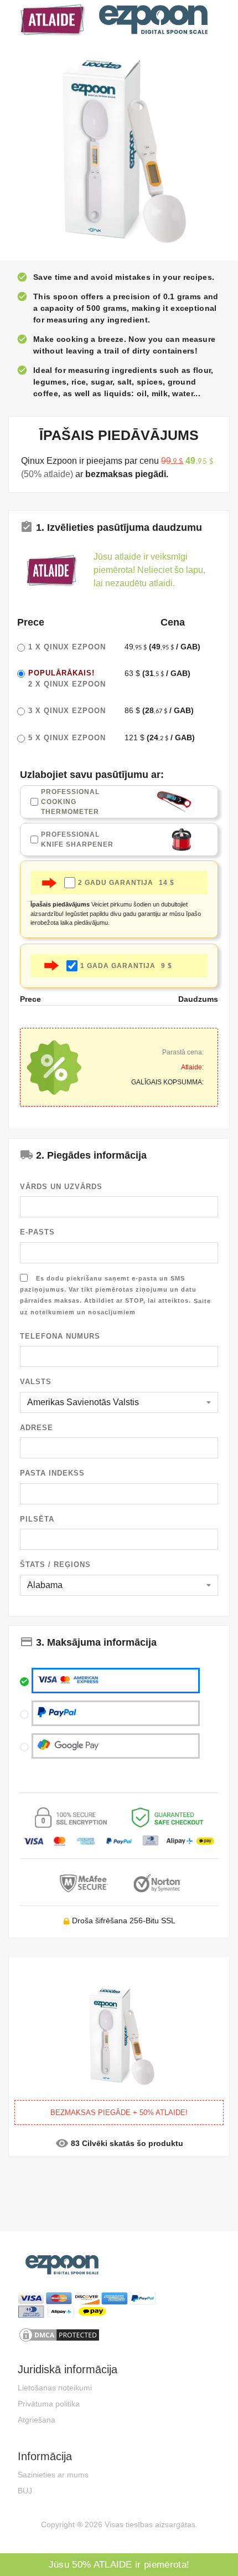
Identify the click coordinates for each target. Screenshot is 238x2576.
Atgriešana (37, 2420)
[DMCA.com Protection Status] (119, 2335)
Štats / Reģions (55, 1564)
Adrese (37, 1428)
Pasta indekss (52, 1473)
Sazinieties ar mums (53, 2475)
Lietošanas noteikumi (55, 2388)
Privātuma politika (49, 2404)
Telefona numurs (60, 1336)
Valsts (36, 1382)
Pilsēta (37, 1519)
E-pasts (37, 1232)
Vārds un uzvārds (61, 1187)
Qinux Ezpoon (67, 678)
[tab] (119, 526)
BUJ (25, 2491)
